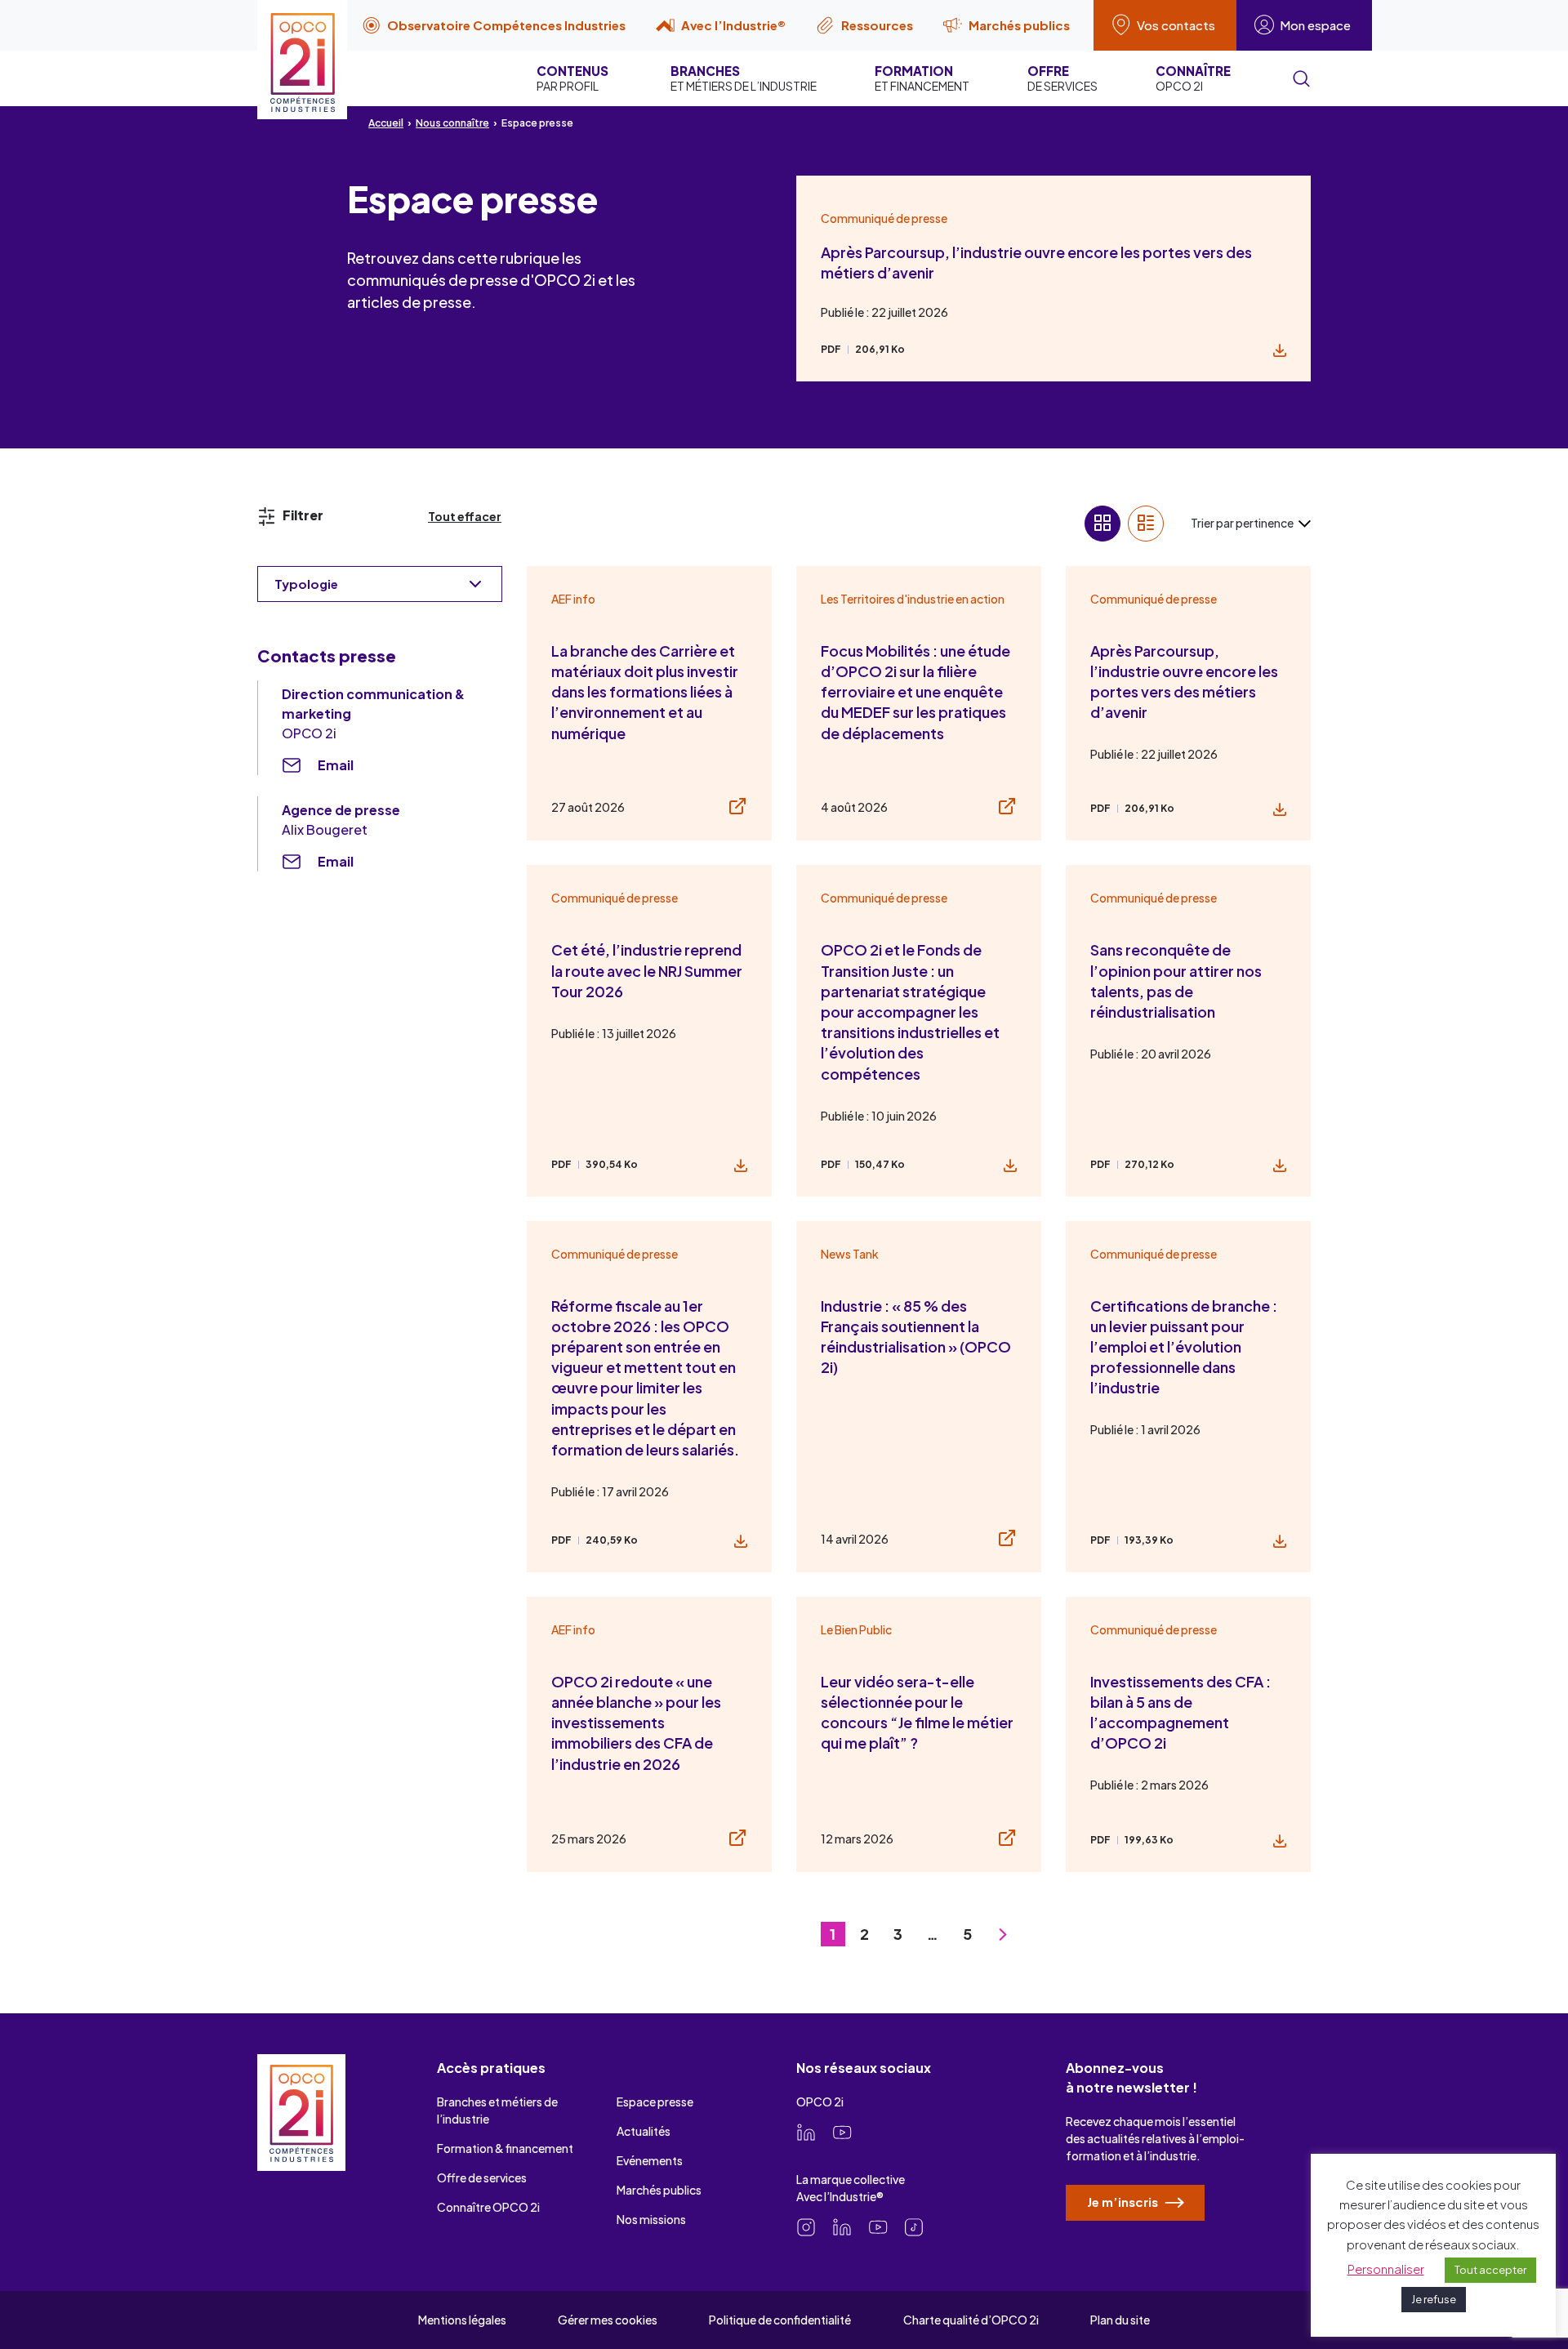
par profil (572, 78)
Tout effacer (465, 516)
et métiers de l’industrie (744, 78)
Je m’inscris (1124, 2202)
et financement (922, 78)
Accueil (386, 123)
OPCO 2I (1193, 78)
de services (1062, 78)
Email (336, 765)
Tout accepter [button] (1490, 2270)
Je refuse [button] (1434, 2299)
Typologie (306, 584)
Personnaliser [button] (1386, 2269)
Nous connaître (452, 123)
